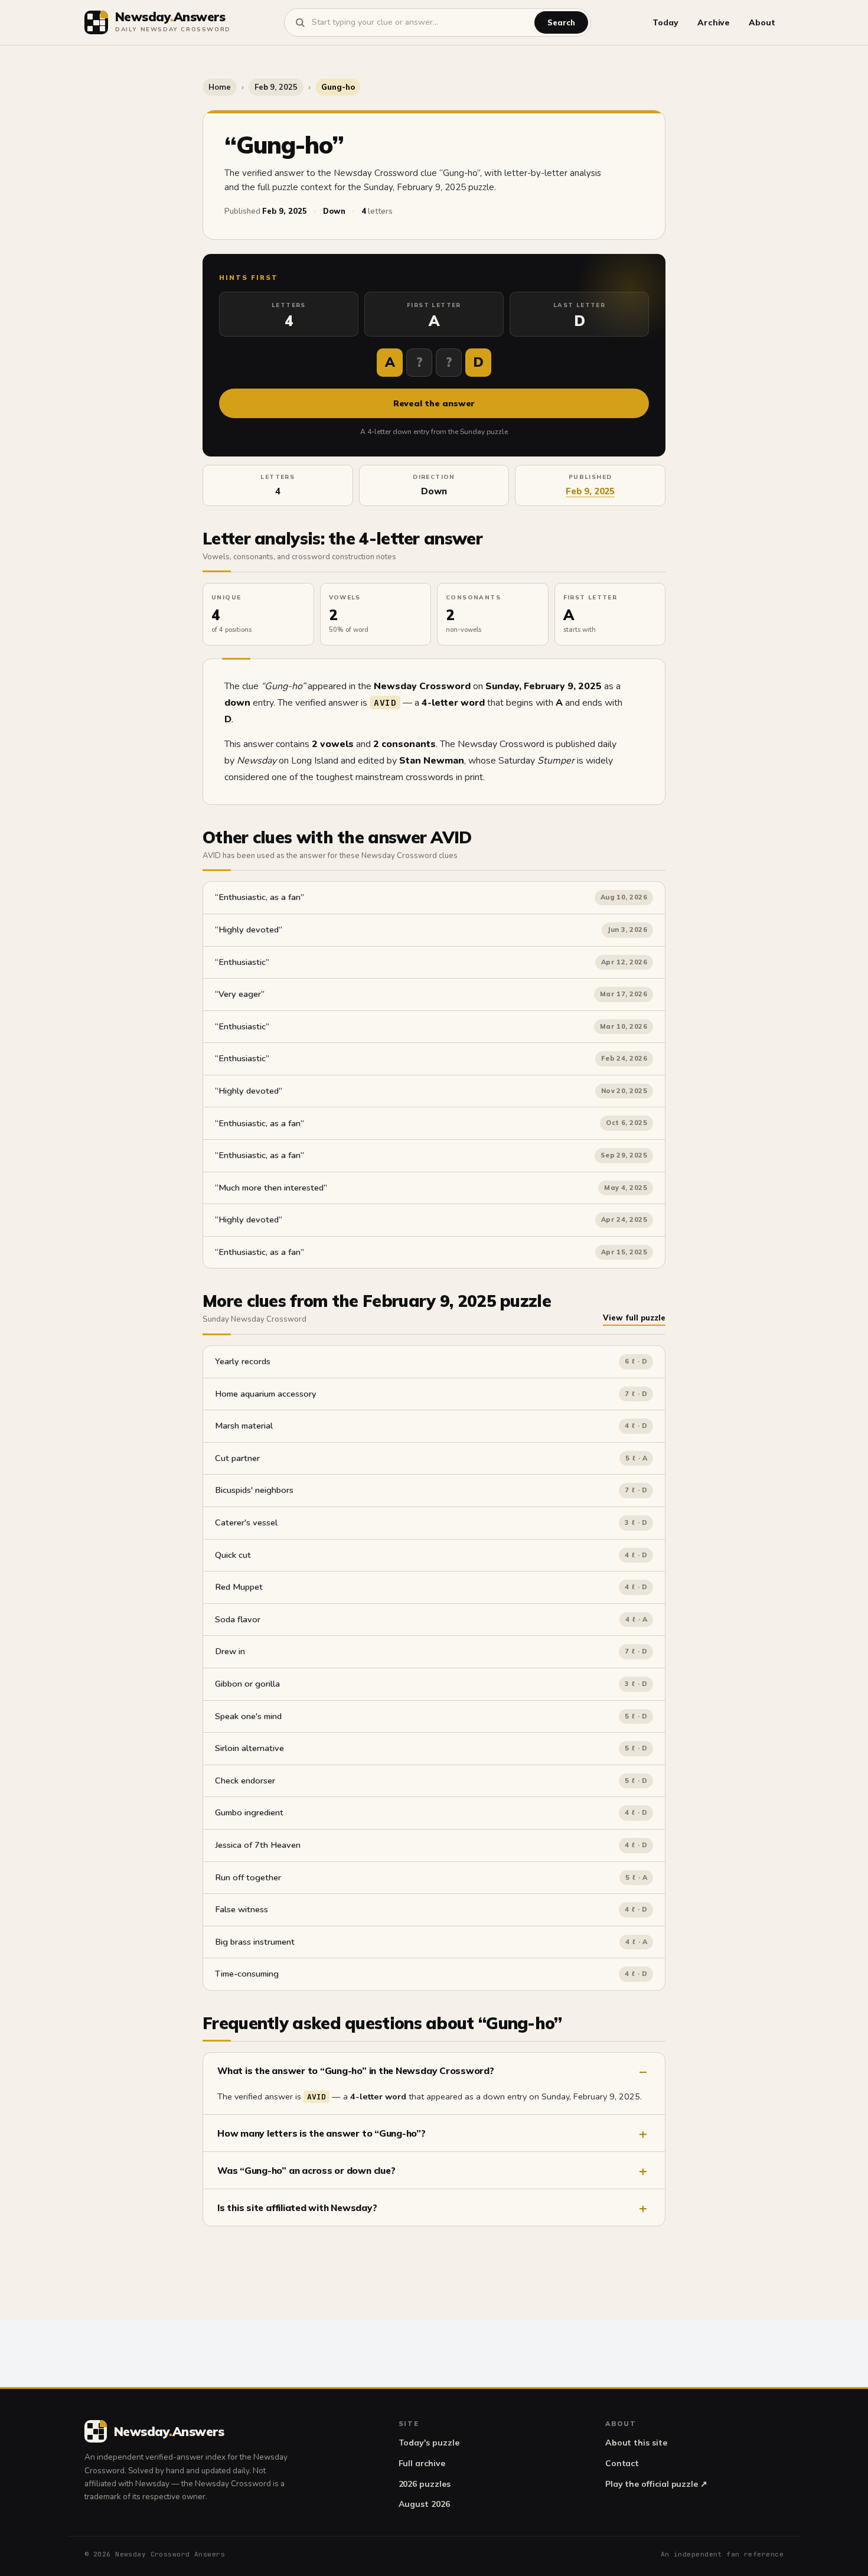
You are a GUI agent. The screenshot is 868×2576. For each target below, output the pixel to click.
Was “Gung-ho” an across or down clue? (306, 2170)
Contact (622, 2463)
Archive (714, 22)
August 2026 (424, 2504)
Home (220, 87)
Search (561, 22)
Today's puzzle (429, 2443)
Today (665, 22)
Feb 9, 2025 (276, 87)
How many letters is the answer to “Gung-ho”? (322, 2133)
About (762, 22)
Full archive (422, 2463)
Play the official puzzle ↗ (656, 2484)
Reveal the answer (434, 403)
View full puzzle (634, 1318)
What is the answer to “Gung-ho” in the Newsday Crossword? (356, 2070)
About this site (636, 2443)
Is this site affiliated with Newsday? (297, 2207)
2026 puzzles (425, 2484)
